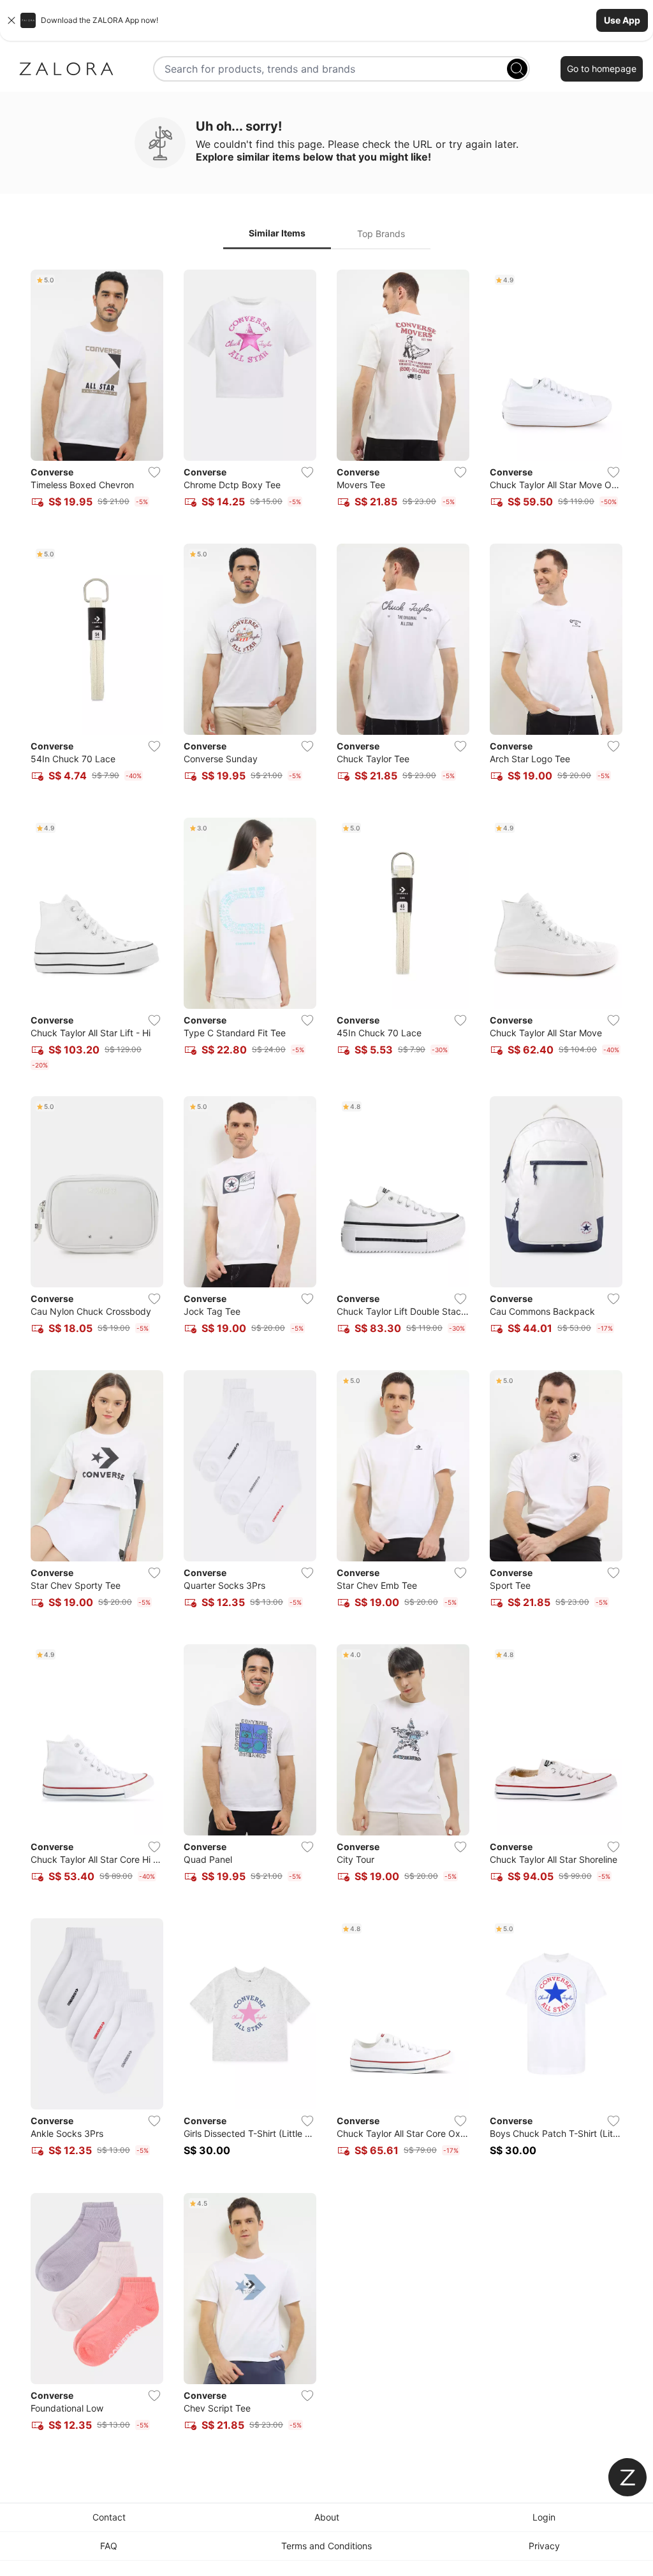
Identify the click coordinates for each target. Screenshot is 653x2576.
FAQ (109, 2546)
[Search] (517, 69)
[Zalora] (66, 69)
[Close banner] (11, 20)
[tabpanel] (326, 1358)
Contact (109, 2517)
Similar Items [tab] (277, 233)
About (327, 2517)
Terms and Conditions (326, 2546)
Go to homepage (602, 69)
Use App (622, 20)
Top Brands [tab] (381, 234)
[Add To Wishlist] (154, 472)
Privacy (544, 2546)
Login (544, 2517)
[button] (326, 20)
